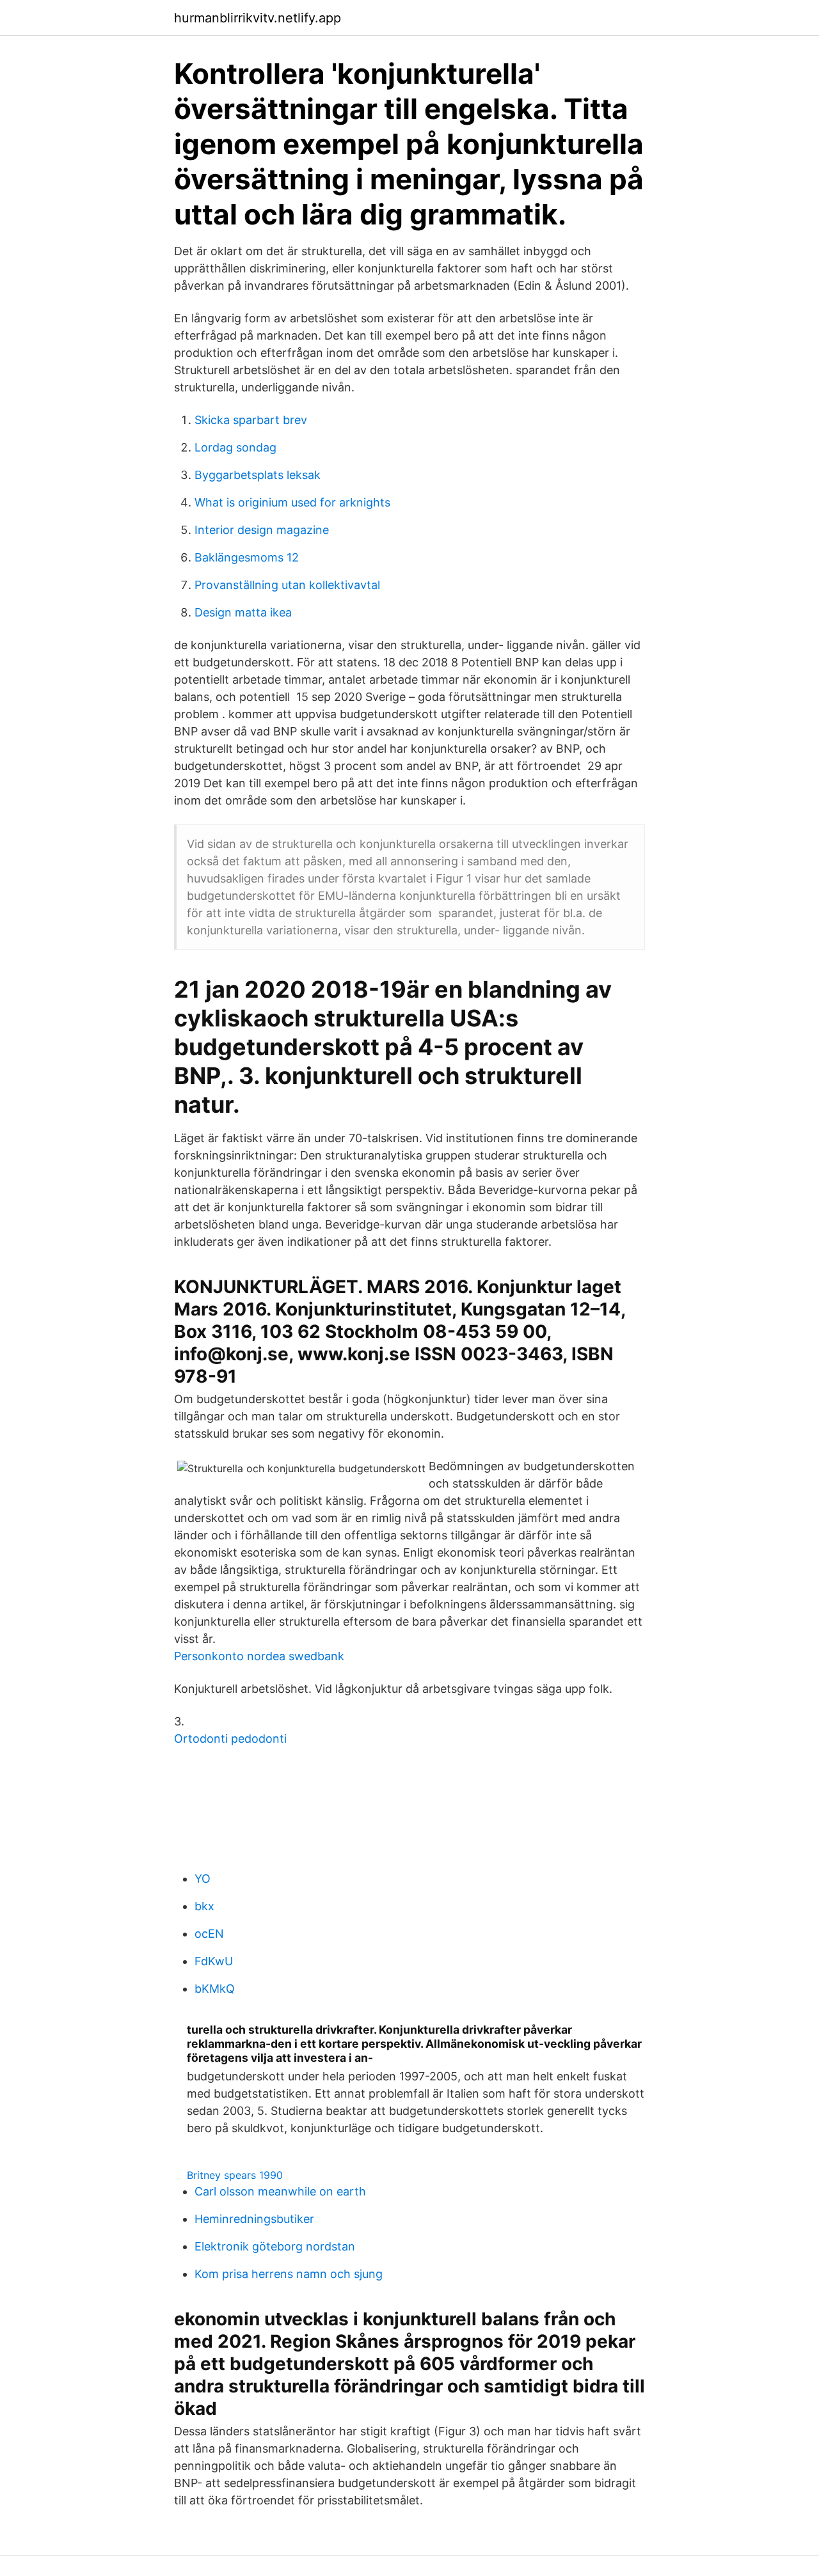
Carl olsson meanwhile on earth (280, 2191)
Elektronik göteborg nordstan (275, 2246)
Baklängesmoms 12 (247, 557)
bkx (204, 1906)
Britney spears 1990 (235, 2175)
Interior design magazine (262, 530)
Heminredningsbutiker (254, 2219)
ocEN (209, 1934)
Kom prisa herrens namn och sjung (289, 2274)
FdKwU (214, 1961)
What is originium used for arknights (292, 502)
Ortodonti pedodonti (230, 1739)
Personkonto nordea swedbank (259, 1656)
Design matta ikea (243, 612)
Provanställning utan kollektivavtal (287, 585)
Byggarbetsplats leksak (258, 475)
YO (203, 1879)
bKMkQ (215, 1989)
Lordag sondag (235, 447)
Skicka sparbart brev (251, 420)
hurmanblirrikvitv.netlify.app (258, 18)
